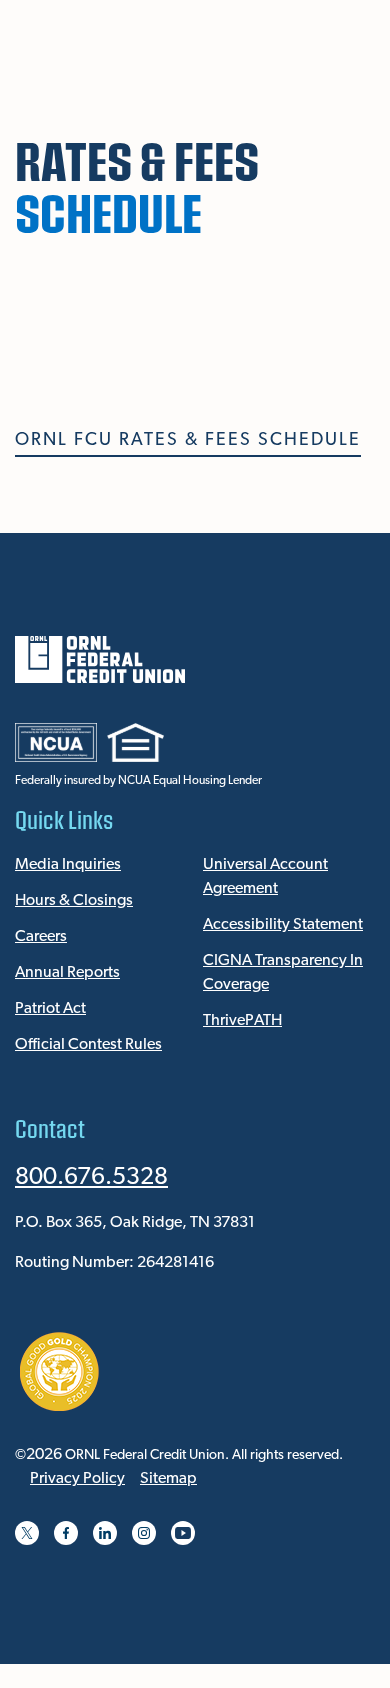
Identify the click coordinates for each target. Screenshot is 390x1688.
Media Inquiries (68, 865)
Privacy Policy (77, 1479)
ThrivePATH (242, 1021)
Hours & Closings (74, 901)
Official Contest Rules (88, 1045)
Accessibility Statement (283, 925)
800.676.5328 (91, 1178)
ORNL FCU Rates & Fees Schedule (188, 441)
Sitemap (168, 1479)
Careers (41, 937)
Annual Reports (67, 973)
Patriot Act (50, 1009)
